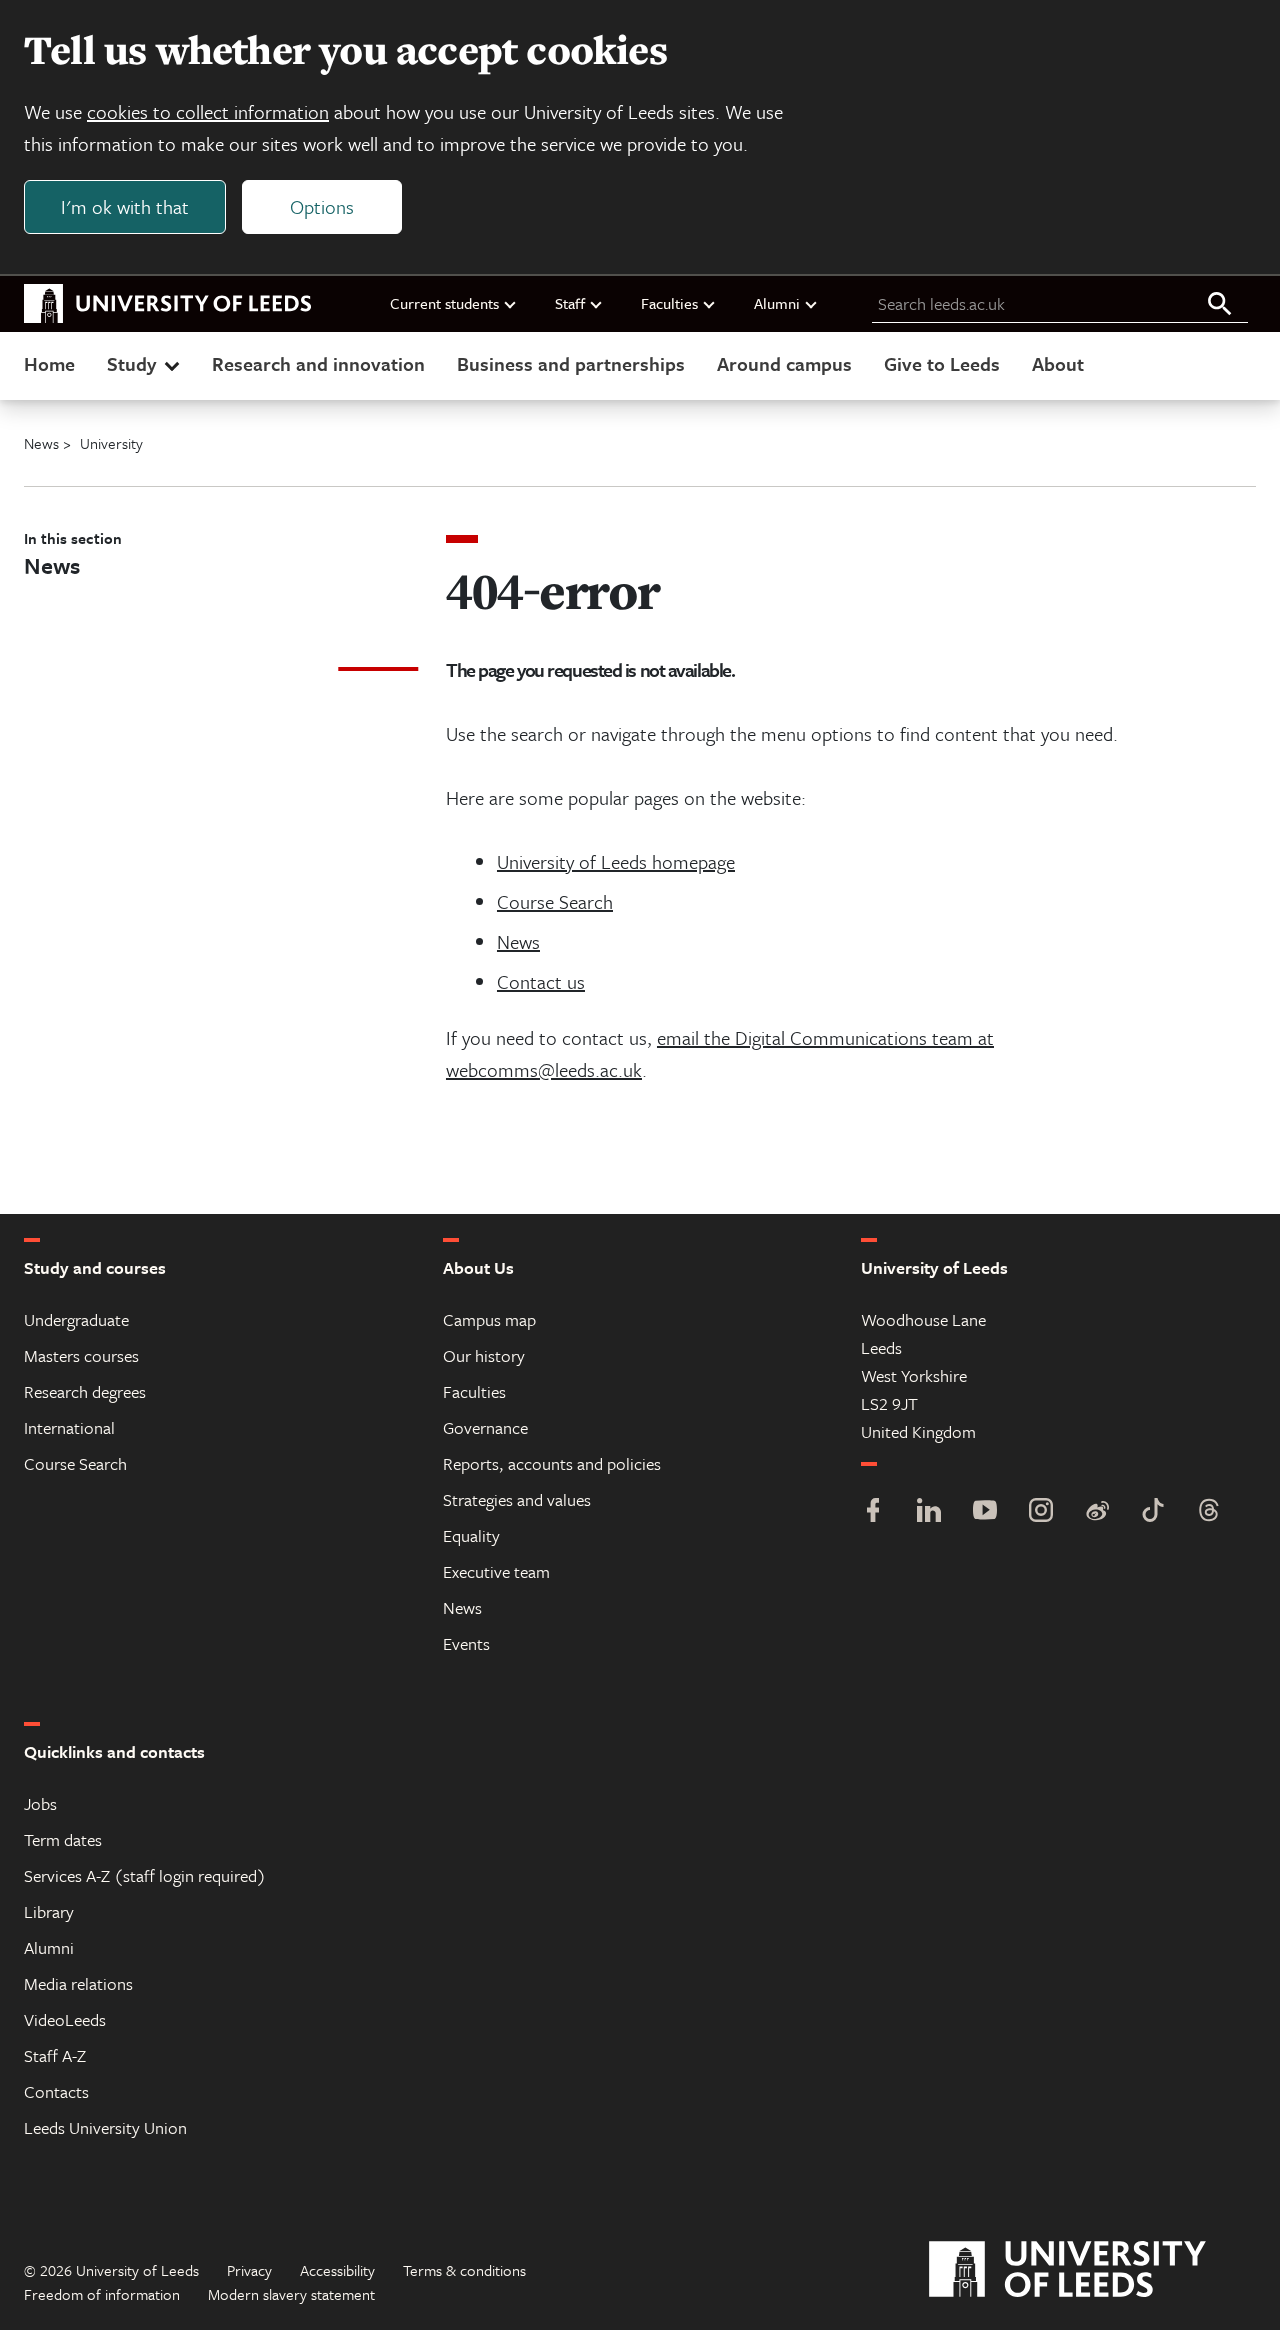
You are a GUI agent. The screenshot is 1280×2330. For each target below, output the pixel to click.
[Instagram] (1041, 1512)
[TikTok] (1153, 1512)
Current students (444, 303)
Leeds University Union (105, 2127)
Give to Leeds (942, 363)
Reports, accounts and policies (552, 1463)
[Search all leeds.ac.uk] (1220, 305)
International (69, 1427)
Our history (484, 1355)
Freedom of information (102, 2294)
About (1058, 363)
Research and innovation (318, 363)
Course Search (555, 901)
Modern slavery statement (291, 2294)
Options (322, 206)
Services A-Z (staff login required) (145, 1875)
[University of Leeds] (1092, 2270)
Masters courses (81, 1355)
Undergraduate (76, 1319)
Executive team (496, 1571)
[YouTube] (985, 1512)
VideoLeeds (65, 2019)
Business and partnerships (571, 363)
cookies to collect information (208, 111)
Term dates (63, 1839)
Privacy (249, 2270)
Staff (570, 303)
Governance (485, 1427)
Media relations (78, 1983)
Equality (471, 1535)
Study (131, 363)
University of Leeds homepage (616, 861)
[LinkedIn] (929, 1512)
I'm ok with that (125, 206)
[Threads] (1209, 1512)
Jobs (40, 1803)
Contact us (541, 981)
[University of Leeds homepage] (168, 304)
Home (49, 363)
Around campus (784, 363)
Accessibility (337, 2270)
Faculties (669, 303)
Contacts (56, 2091)
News (518, 941)
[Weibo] (1097, 1512)
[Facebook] (873, 1512)
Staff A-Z (55, 2055)
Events (466, 1643)
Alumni (777, 303)
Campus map (489, 1319)
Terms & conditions (464, 2270)
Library (49, 1911)
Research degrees (85, 1391)
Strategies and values (517, 1499)
